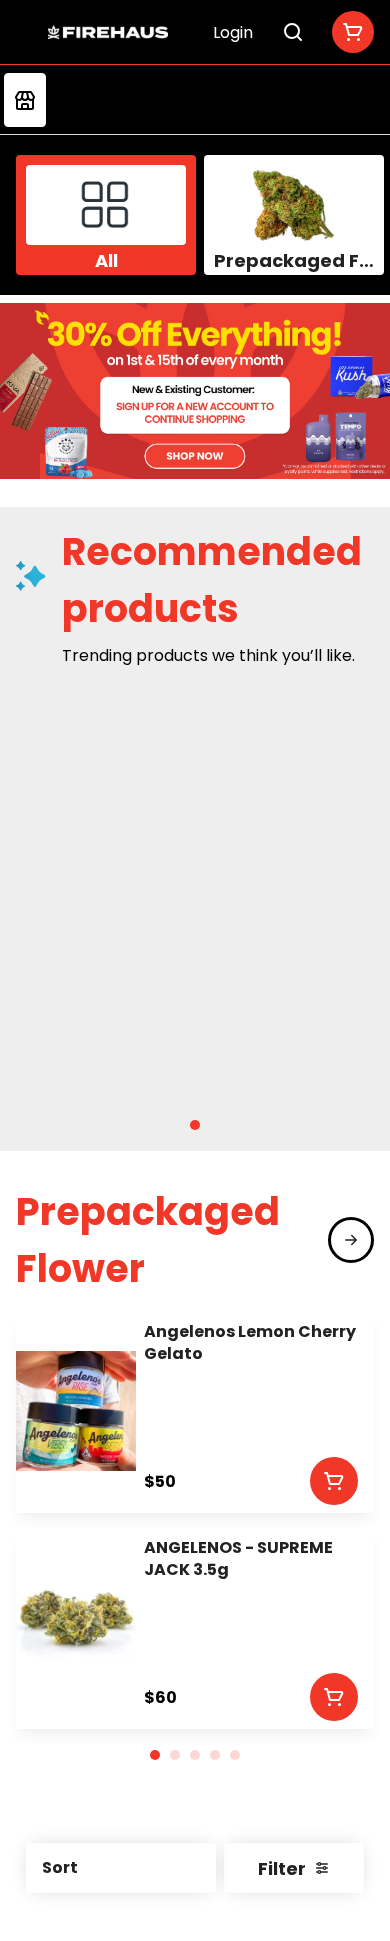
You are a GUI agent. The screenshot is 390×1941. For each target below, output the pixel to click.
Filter (282, 1868)
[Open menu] (28, 29)
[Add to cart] (334, 1481)
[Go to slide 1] (195, 1125)
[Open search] (293, 32)
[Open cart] (349, 32)
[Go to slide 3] (195, 1755)
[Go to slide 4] (215, 1755)
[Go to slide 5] (235, 1755)
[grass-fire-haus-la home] (108, 32)
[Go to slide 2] (175, 1755)
